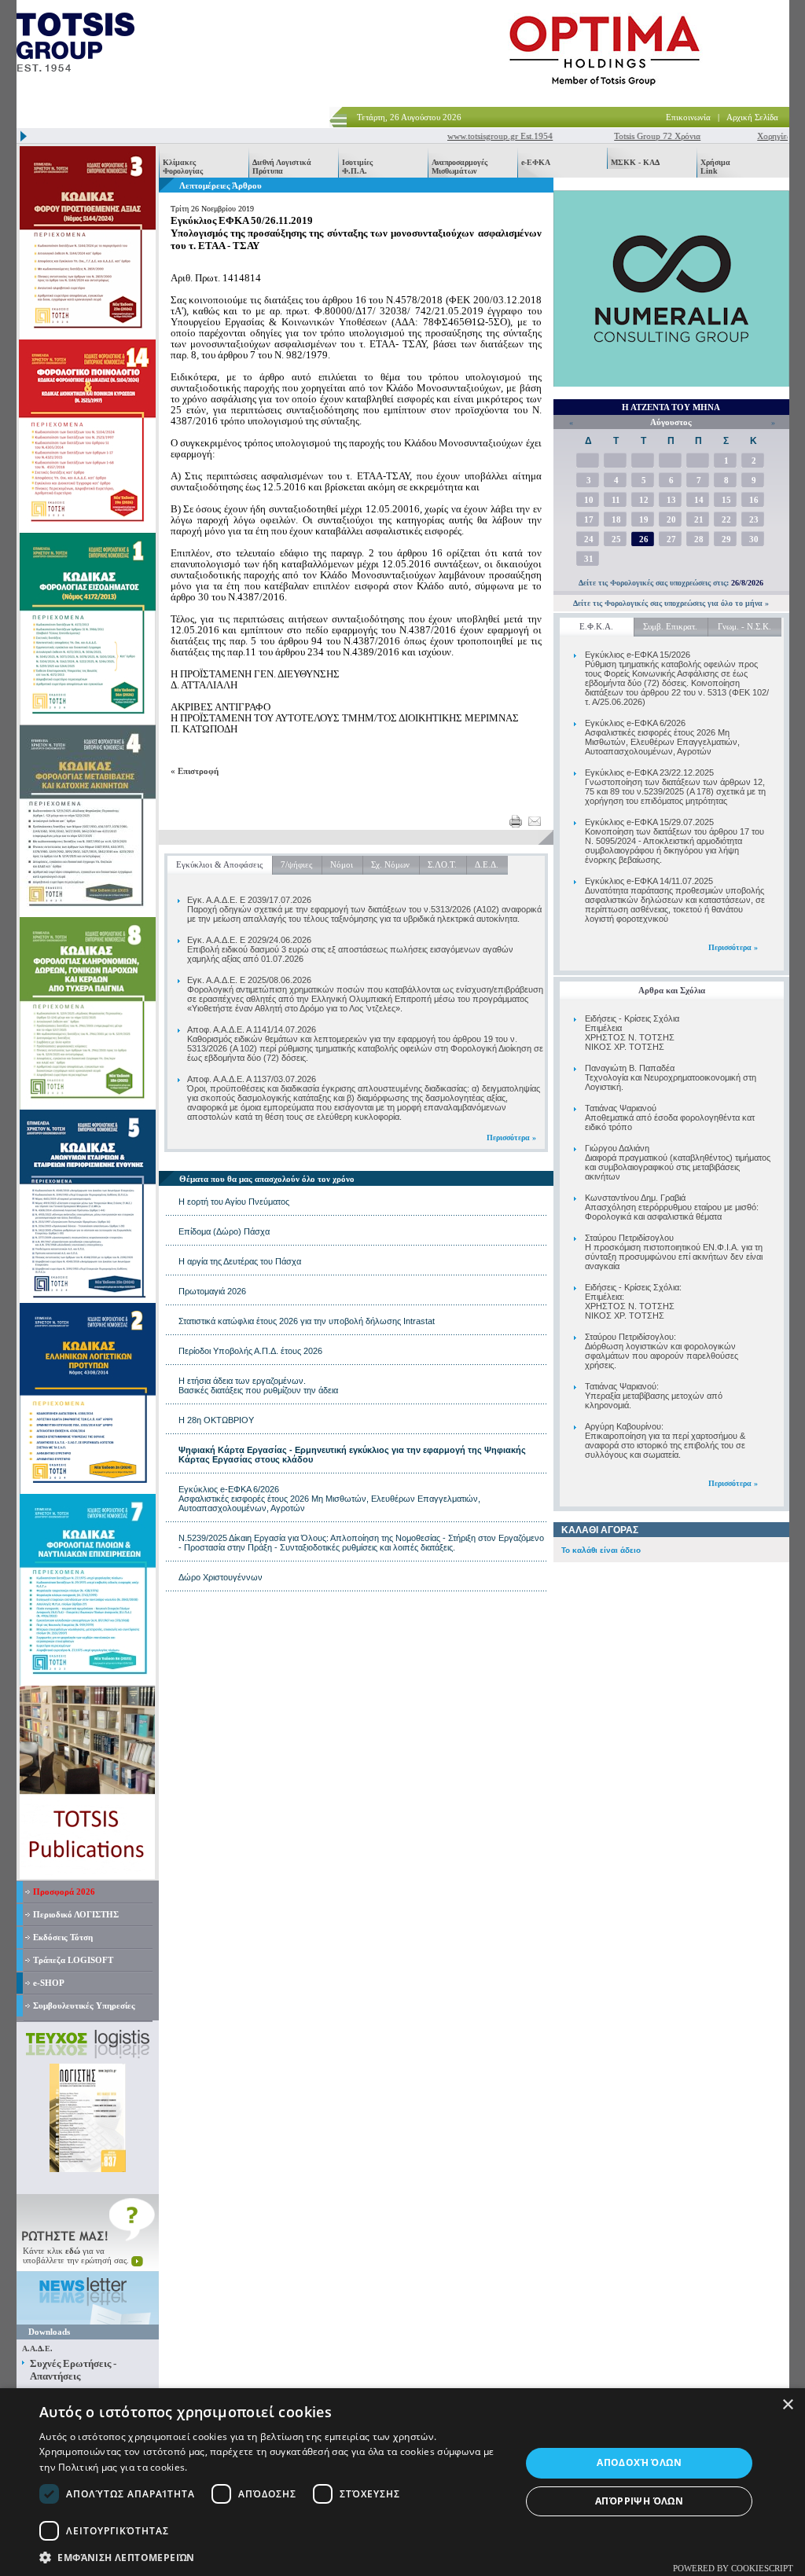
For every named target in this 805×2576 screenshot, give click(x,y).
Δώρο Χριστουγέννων (221, 1577)
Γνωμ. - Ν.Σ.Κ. (744, 626)
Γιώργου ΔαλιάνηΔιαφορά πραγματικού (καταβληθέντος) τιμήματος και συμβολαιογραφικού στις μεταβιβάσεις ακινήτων (678, 1162)
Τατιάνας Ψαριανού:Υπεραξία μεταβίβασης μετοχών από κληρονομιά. (654, 1396)
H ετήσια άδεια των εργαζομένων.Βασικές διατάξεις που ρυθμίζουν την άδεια (258, 1385)
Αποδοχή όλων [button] (639, 2462)
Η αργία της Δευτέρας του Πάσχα (240, 1261)
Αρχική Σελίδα (752, 117)
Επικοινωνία (688, 117)
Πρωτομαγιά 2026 (212, 1291)
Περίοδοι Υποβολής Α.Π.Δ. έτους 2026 (250, 1351)
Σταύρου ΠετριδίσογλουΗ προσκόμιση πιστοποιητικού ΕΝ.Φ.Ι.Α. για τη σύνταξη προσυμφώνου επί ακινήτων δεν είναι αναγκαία (674, 1252)
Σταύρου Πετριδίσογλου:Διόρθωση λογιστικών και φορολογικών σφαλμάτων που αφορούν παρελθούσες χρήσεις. (662, 1351)
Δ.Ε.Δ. (487, 864)
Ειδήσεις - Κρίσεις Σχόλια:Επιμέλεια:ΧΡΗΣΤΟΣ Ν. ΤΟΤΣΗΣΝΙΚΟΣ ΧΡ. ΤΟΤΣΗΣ (633, 1301)
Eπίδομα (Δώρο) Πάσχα (224, 1231)
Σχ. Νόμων (390, 864)
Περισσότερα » (733, 947)
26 (644, 539)
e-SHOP (49, 1983)
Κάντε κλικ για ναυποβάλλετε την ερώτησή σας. (77, 2255)
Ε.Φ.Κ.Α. (596, 626)
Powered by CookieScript (733, 2568)
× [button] (787, 2405)
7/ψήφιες (296, 864)
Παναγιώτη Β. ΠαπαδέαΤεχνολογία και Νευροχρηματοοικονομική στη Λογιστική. (671, 1077)
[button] (273, 2557)
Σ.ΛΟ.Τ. (442, 864)
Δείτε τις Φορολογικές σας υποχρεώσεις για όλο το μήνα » (671, 603)
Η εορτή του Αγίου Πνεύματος (234, 1202)
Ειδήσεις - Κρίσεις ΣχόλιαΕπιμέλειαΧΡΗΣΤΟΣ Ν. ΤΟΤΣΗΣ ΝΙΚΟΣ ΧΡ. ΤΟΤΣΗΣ (632, 1033)
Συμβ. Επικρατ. (670, 626)
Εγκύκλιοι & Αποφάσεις (219, 864)
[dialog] (402, 2482)
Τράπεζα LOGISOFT (73, 1960)
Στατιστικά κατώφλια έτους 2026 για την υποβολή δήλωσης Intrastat (307, 1321)
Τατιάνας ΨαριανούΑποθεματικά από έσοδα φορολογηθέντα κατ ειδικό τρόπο (670, 1117)
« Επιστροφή (195, 771)
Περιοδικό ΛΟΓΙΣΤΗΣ (76, 1914)
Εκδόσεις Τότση (63, 1937)
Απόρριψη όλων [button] (639, 2501)
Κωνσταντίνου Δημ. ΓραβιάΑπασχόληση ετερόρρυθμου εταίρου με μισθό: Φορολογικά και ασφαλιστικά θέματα (672, 1207)
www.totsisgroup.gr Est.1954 (472, 136)
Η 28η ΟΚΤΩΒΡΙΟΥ (216, 1420)
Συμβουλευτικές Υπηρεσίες (84, 2005)
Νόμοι (342, 864)
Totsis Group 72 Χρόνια (630, 136)
